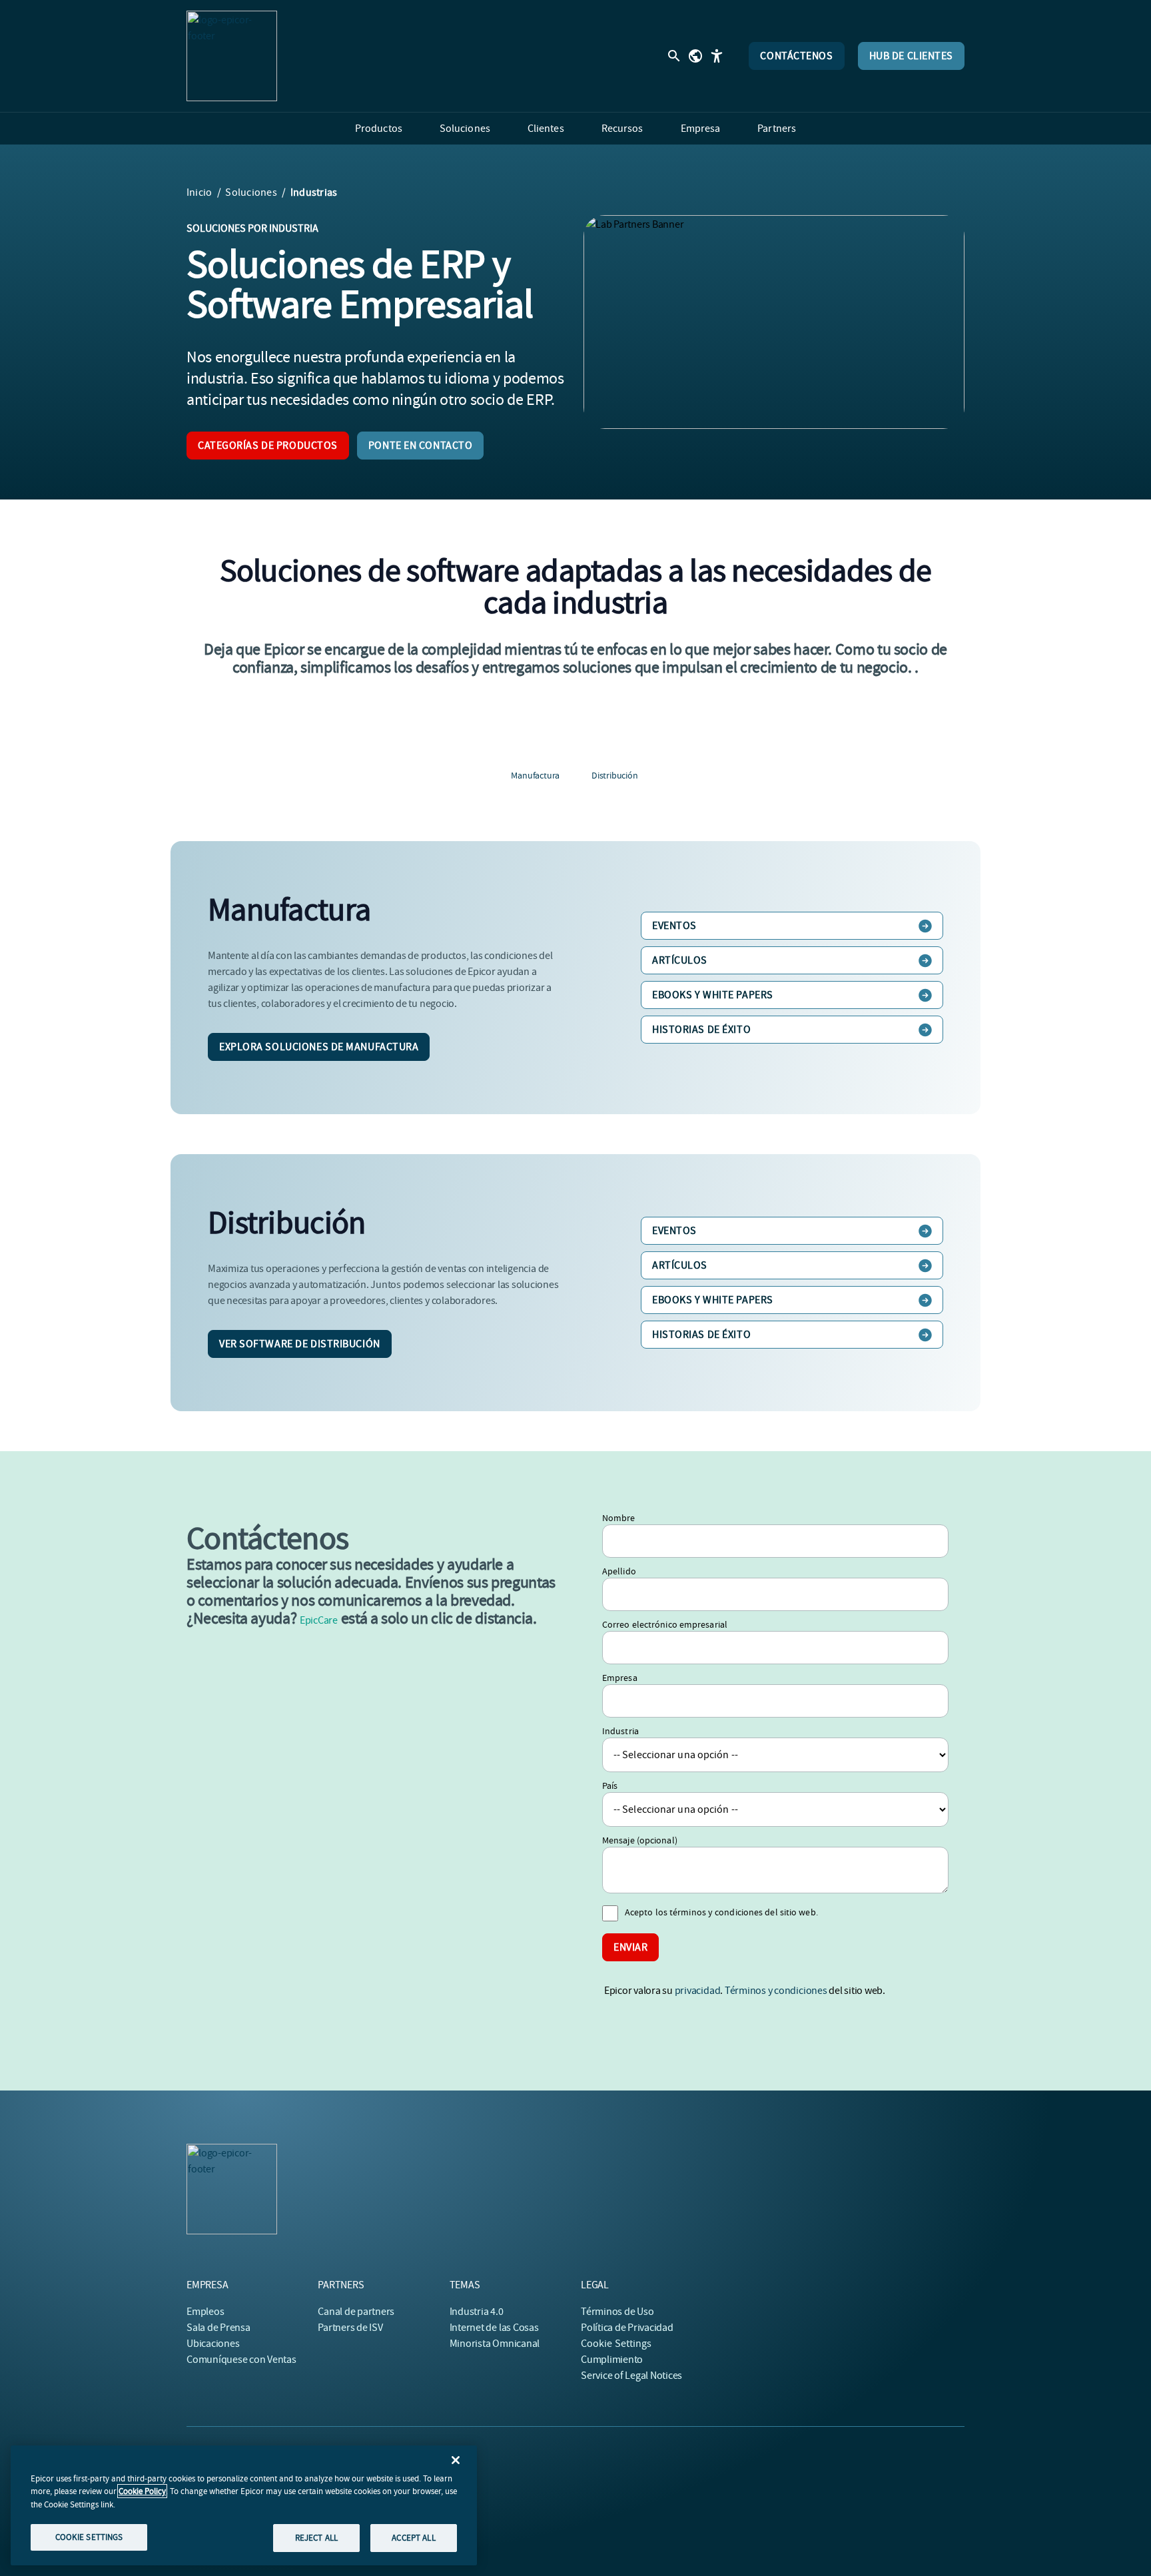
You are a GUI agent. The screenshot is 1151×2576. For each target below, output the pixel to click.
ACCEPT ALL (413, 2538)
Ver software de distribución (300, 1344)
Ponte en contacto (421, 446)
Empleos (205, 2312)
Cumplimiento (612, 2360)
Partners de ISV (350, 2328)
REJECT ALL (316, 2538)
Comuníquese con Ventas (241, 2360)
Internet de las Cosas (494, 2328)
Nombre (619, 1518)
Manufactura (535, 775)
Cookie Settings (616, 2344)
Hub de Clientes (911, 56)
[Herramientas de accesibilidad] (717, 56)
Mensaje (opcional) (640, 1840)
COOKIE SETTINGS (89, 2537)
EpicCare (319, 1620)
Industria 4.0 (477, 2312)
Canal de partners (356, 2312)
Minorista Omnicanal (495, 2344)
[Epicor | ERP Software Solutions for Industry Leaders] (232, 56)
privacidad (698, 1991)
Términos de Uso (617, 2312)
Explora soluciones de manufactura (319, 1047)
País (610, 1785)
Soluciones (251, 192)
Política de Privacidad (627, 2328)
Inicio (199, 192)
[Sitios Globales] (695, 56)
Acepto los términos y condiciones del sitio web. (721, 1912)
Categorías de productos (268, 446)
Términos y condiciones (776, 1991)
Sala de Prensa (218, 2328)
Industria (620, 1731)
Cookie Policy (142, 2491)
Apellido (619, 1571)
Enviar (630, 1947)
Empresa (620, 1678)
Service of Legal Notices (631, 2376)
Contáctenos (796, 56)
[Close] (456, 2460)
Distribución (614, 775)
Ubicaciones (213, 2344)
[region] (244, 2505)
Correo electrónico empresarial (665, 1624)
